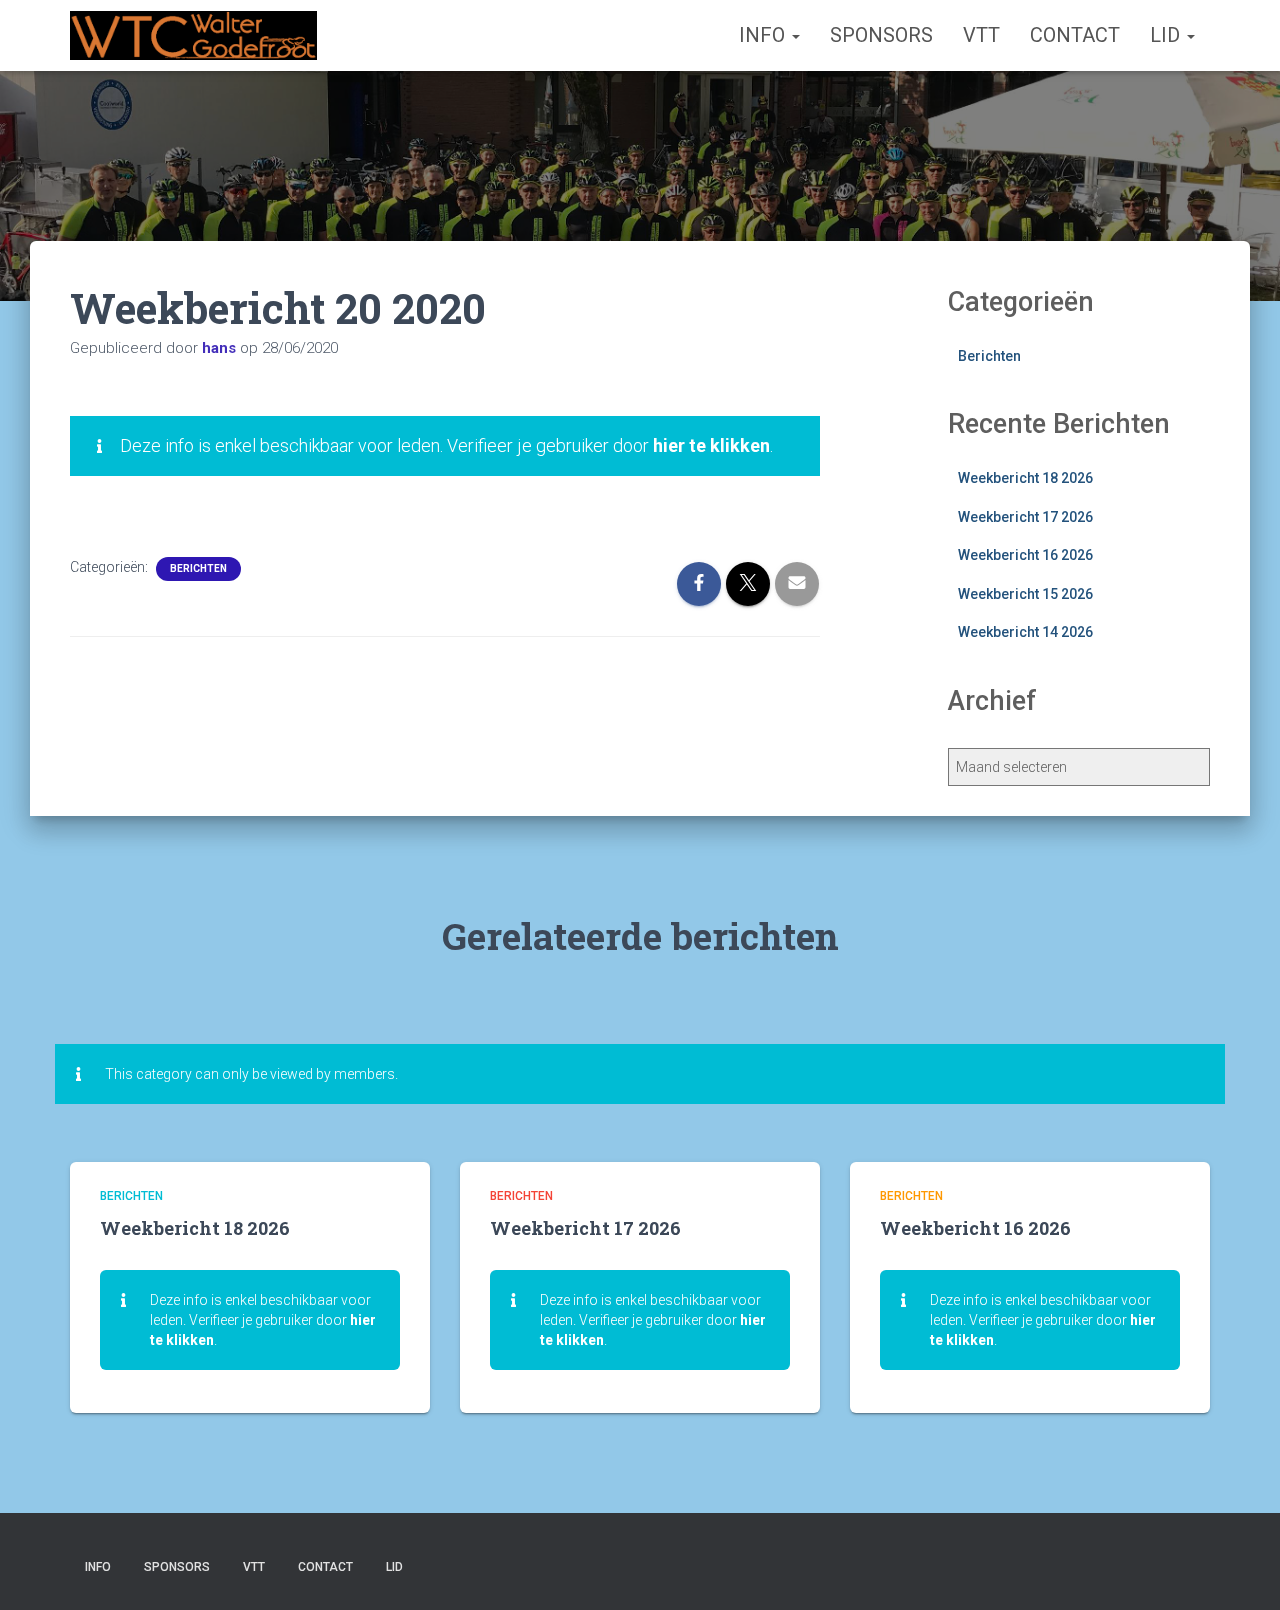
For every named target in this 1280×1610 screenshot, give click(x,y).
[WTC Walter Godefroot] (193, 36)
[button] (795, 35)
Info (764, 35)
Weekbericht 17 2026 (1025, 517)
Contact (1075, 35)
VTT (981, 35)
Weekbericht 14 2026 (1025, 632)
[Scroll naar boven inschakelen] (1240, 1570)
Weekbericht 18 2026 (1025, 478)
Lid (1167, 35)
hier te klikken (711, 445)
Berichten (198, 568)
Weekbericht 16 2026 (1025, 555)
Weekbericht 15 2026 (1025, 594)
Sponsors (881, 35)
